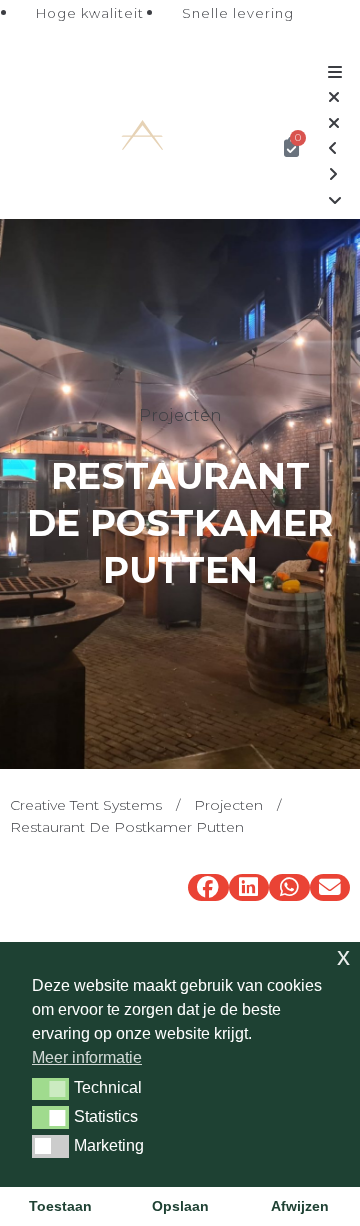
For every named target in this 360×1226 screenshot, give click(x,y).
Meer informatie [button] (87, 1057)
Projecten (228, 805)
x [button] (343, 956)
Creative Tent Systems (86, 805)
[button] (208, 887)
